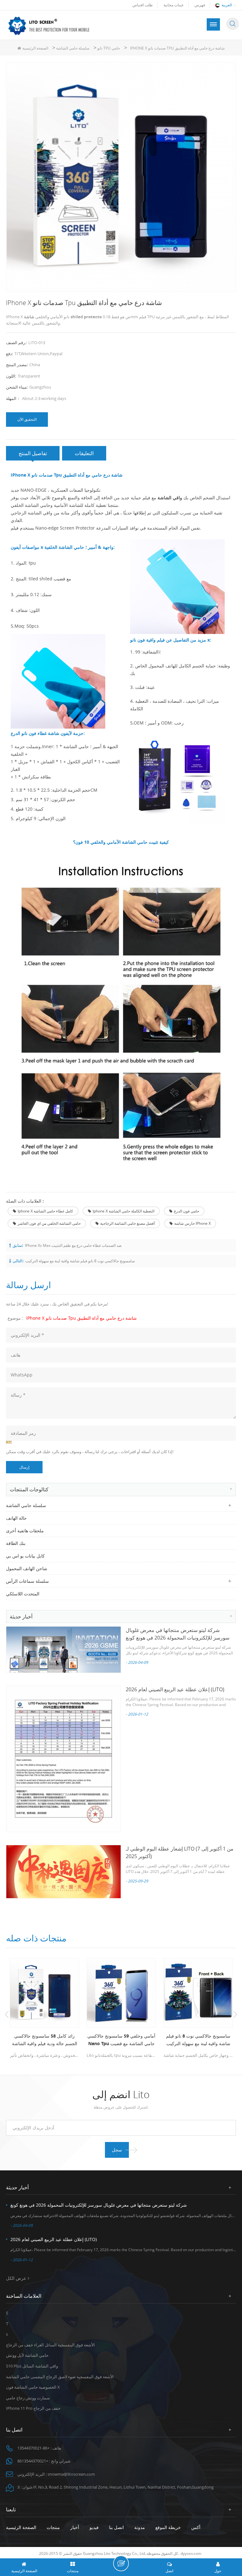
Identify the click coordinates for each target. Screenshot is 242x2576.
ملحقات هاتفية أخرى (25, 1531)
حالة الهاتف (16, 1518)
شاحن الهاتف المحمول (27, 1568)
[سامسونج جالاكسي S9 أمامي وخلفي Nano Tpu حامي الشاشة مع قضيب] (121, 1993)
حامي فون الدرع (187, 1211)
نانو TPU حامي (109, 48)
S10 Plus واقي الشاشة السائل (32, 2366)
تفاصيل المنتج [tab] (33, 453)
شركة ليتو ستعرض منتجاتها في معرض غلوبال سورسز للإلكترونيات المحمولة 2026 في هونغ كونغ (99, 2205)
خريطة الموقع (168, 2527)
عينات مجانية (174, 5)
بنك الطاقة (16, 1543)
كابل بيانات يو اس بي (25, 1556)
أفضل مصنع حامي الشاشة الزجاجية (127, 1223)
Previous (7, 2015)
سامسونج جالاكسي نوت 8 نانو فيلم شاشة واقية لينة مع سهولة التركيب (80, 1261)
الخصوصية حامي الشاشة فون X (33, 2387)
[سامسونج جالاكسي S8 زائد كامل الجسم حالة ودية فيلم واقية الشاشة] (44, 1993)
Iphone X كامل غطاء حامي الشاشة (45, 1211)
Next (235, 2015)
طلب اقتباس (143, 5)
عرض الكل (16, 2278)
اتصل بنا (116, 2527)
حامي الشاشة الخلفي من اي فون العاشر (49, 1223)
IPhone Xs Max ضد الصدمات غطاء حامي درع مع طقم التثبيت (73, 1245)
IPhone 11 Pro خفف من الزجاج (33, 2408)
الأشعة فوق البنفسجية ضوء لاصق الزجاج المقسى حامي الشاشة (60, 2377)
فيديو (94, 2527)
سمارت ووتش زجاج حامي (28, 2398)
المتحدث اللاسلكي (23, 1594)
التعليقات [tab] (84, 453)
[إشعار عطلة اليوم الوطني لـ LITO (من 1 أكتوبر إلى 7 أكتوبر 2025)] (63, 1872)
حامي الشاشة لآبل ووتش (27, 2355)
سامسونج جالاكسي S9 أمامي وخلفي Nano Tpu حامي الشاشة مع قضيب (121, 2040)
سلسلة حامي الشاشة (73, 48)
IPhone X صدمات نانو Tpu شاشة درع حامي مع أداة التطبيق (81, 1318)
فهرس (200, 5)
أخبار (75, 2527)
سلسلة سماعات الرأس (27, 1581)
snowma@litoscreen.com (71, 2474)
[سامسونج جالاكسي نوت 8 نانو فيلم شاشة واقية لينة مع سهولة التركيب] (198, 1993)
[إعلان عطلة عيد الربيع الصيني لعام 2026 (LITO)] (63, 1759)
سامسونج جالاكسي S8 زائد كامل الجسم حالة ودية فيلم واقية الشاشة (45, 2040)
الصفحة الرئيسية (35, 48)
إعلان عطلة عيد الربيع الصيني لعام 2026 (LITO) (175, 1689)
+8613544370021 (33, 2461)
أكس (196, 2527)
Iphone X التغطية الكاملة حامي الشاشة (124, 1211)
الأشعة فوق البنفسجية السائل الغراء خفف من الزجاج (50, 2345)
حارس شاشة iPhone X (193, 1223)
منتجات (53, 2527)
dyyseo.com (191, 2553)
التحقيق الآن (27, 419)
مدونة (140, 2527)
